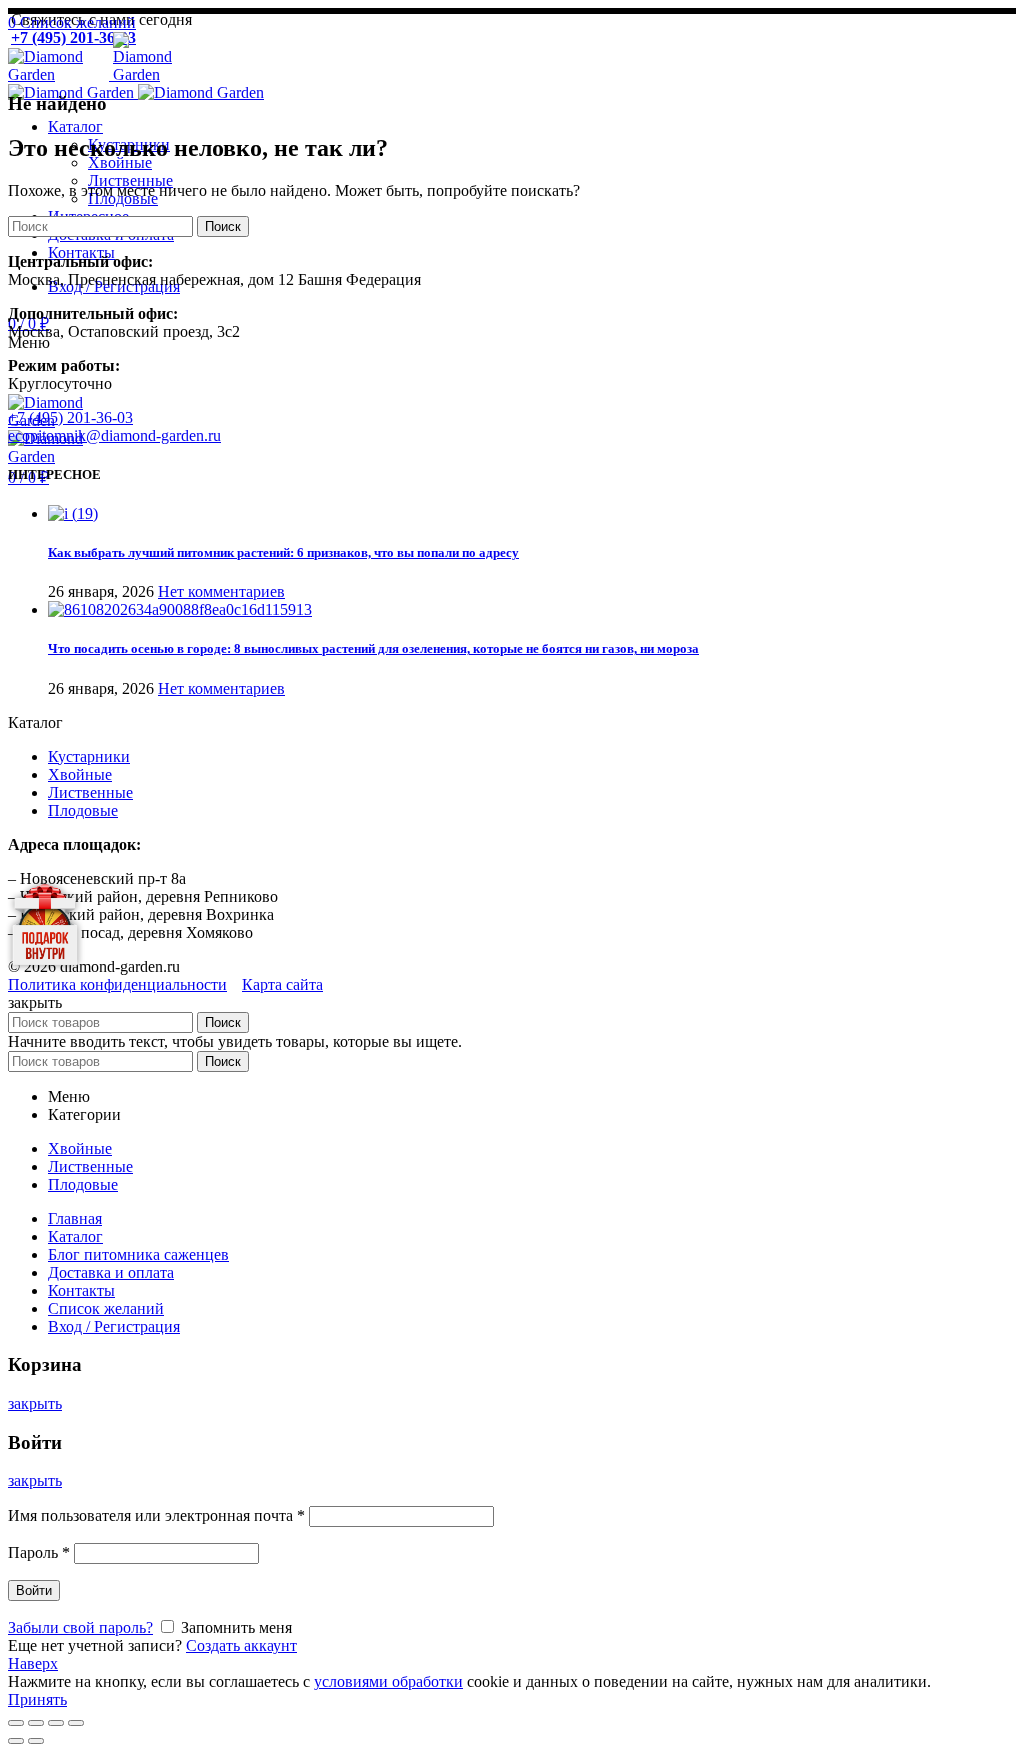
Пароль (39, 1552)
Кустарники (89, 756)
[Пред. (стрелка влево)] (16, 1741)
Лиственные (90, 792)
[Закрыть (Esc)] (16, 1723)
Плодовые (83, 810)
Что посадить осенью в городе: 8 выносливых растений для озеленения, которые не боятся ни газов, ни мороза (373, 648)
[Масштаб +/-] (76, 1723)
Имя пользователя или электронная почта (156, 1515)
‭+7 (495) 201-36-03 (70, 417)
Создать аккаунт (241, 1645)
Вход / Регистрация (114, 1326)
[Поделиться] (36, 1723)
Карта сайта (282, 984)
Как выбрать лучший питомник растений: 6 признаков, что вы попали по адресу (283, 552)
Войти (34, 1590)
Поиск (223, 226)
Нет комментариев (221, 591)
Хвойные (80, 774)
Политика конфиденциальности (117, 984)
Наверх (33, 1663)
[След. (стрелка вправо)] (36, 1741)
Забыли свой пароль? (80, 1627)
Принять (37, 1699)
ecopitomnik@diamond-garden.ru (114, 435)
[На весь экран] (56, 1723)
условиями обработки (388, 1681)
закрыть (35, 1403)
